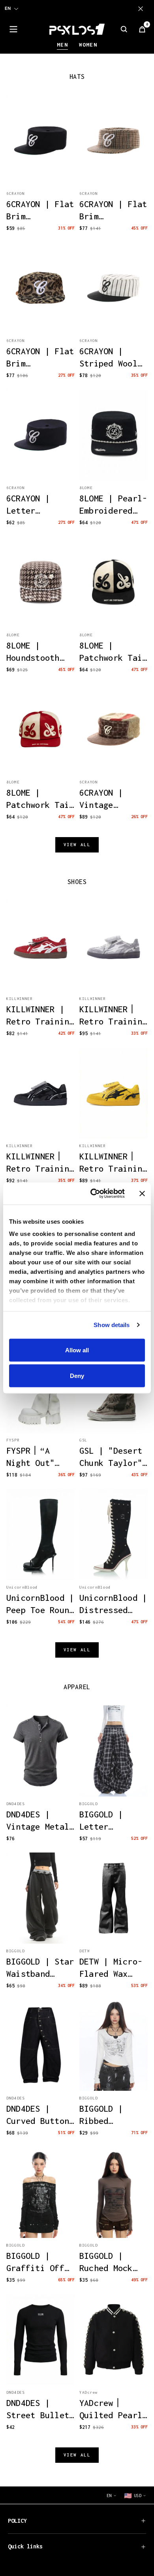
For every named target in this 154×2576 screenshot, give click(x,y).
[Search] (124, 29)
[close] (142, 9)
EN (8, 8)
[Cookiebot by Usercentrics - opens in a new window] (93, 1194)
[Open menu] (13, 29)
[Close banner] (142, 1193)
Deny (77, 1376)
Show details (112, 1325)
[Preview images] (41, 172)
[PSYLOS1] (77, 29)
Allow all (77, 1350)
